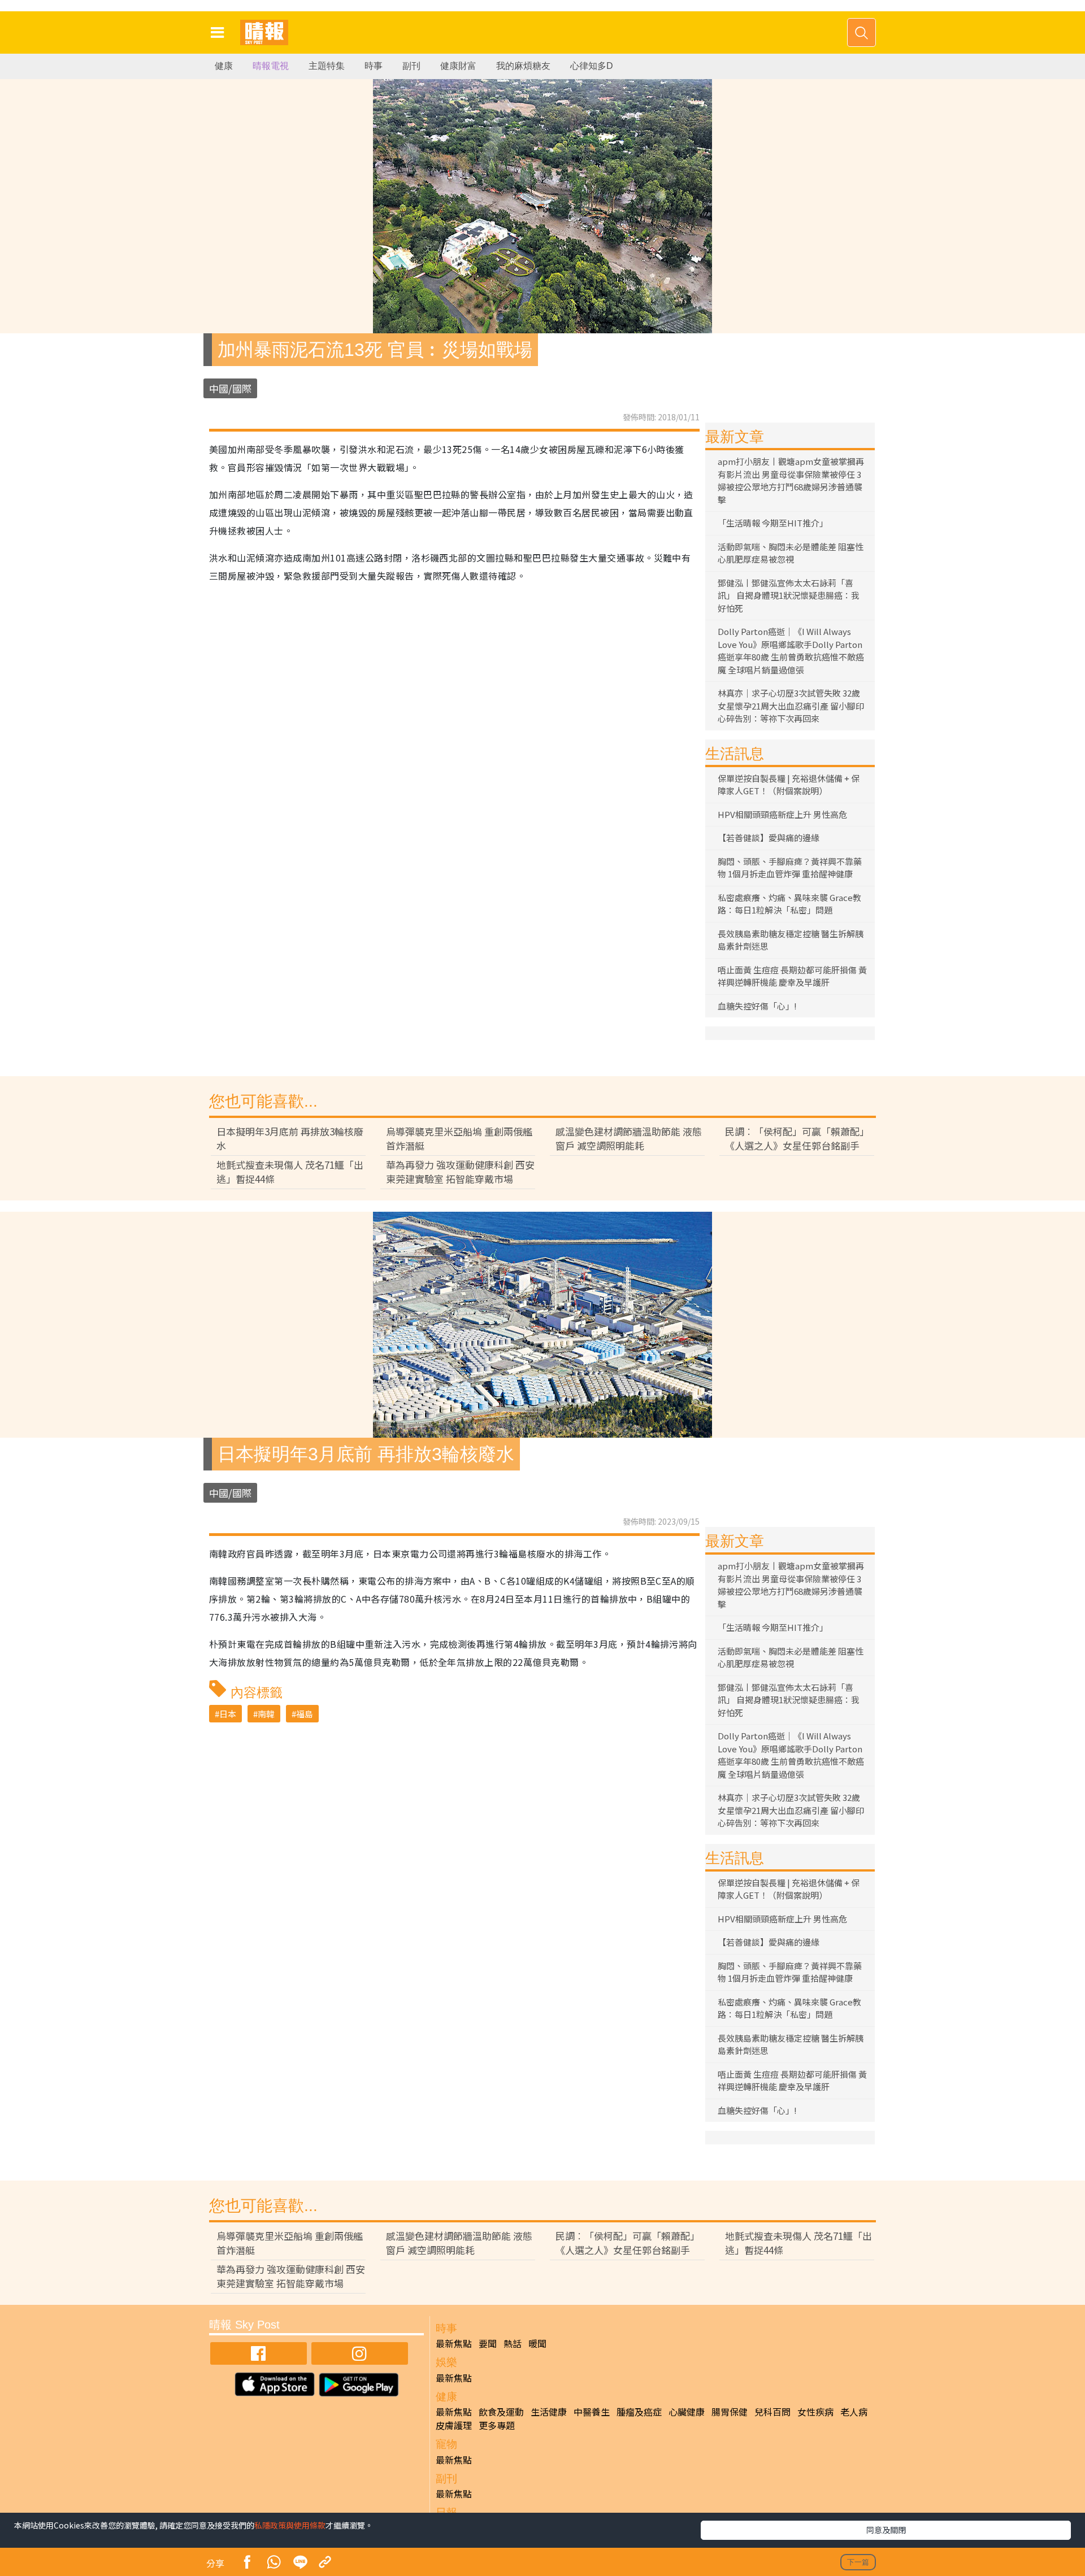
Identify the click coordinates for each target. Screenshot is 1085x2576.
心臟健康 (687, 2412)
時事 (374, 66)
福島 (305, 1714)
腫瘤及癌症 (639, 2412)
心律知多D (592, 66)
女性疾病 (815, 2412)
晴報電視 (271, 66)
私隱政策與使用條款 (290, 2525)
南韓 (266, 1714)
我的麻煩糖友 (523, 66)
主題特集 (327, 66)
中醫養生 (592, 2412)
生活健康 (549, 2412)
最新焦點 (454, 2343)
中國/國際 (230, 388)
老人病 (854, 2412)
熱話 (513, 2343)
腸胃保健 (730, 2412)
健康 (224, 66)
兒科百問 (772, 2412)
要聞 (488, 2343)
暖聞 (537, 2343)
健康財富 (458, 66)
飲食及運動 (501, 2412)
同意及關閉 (886, 2530)
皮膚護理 (454, 2425)
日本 (228, 1714)
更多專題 (497, 2425)
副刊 (411, 66)
